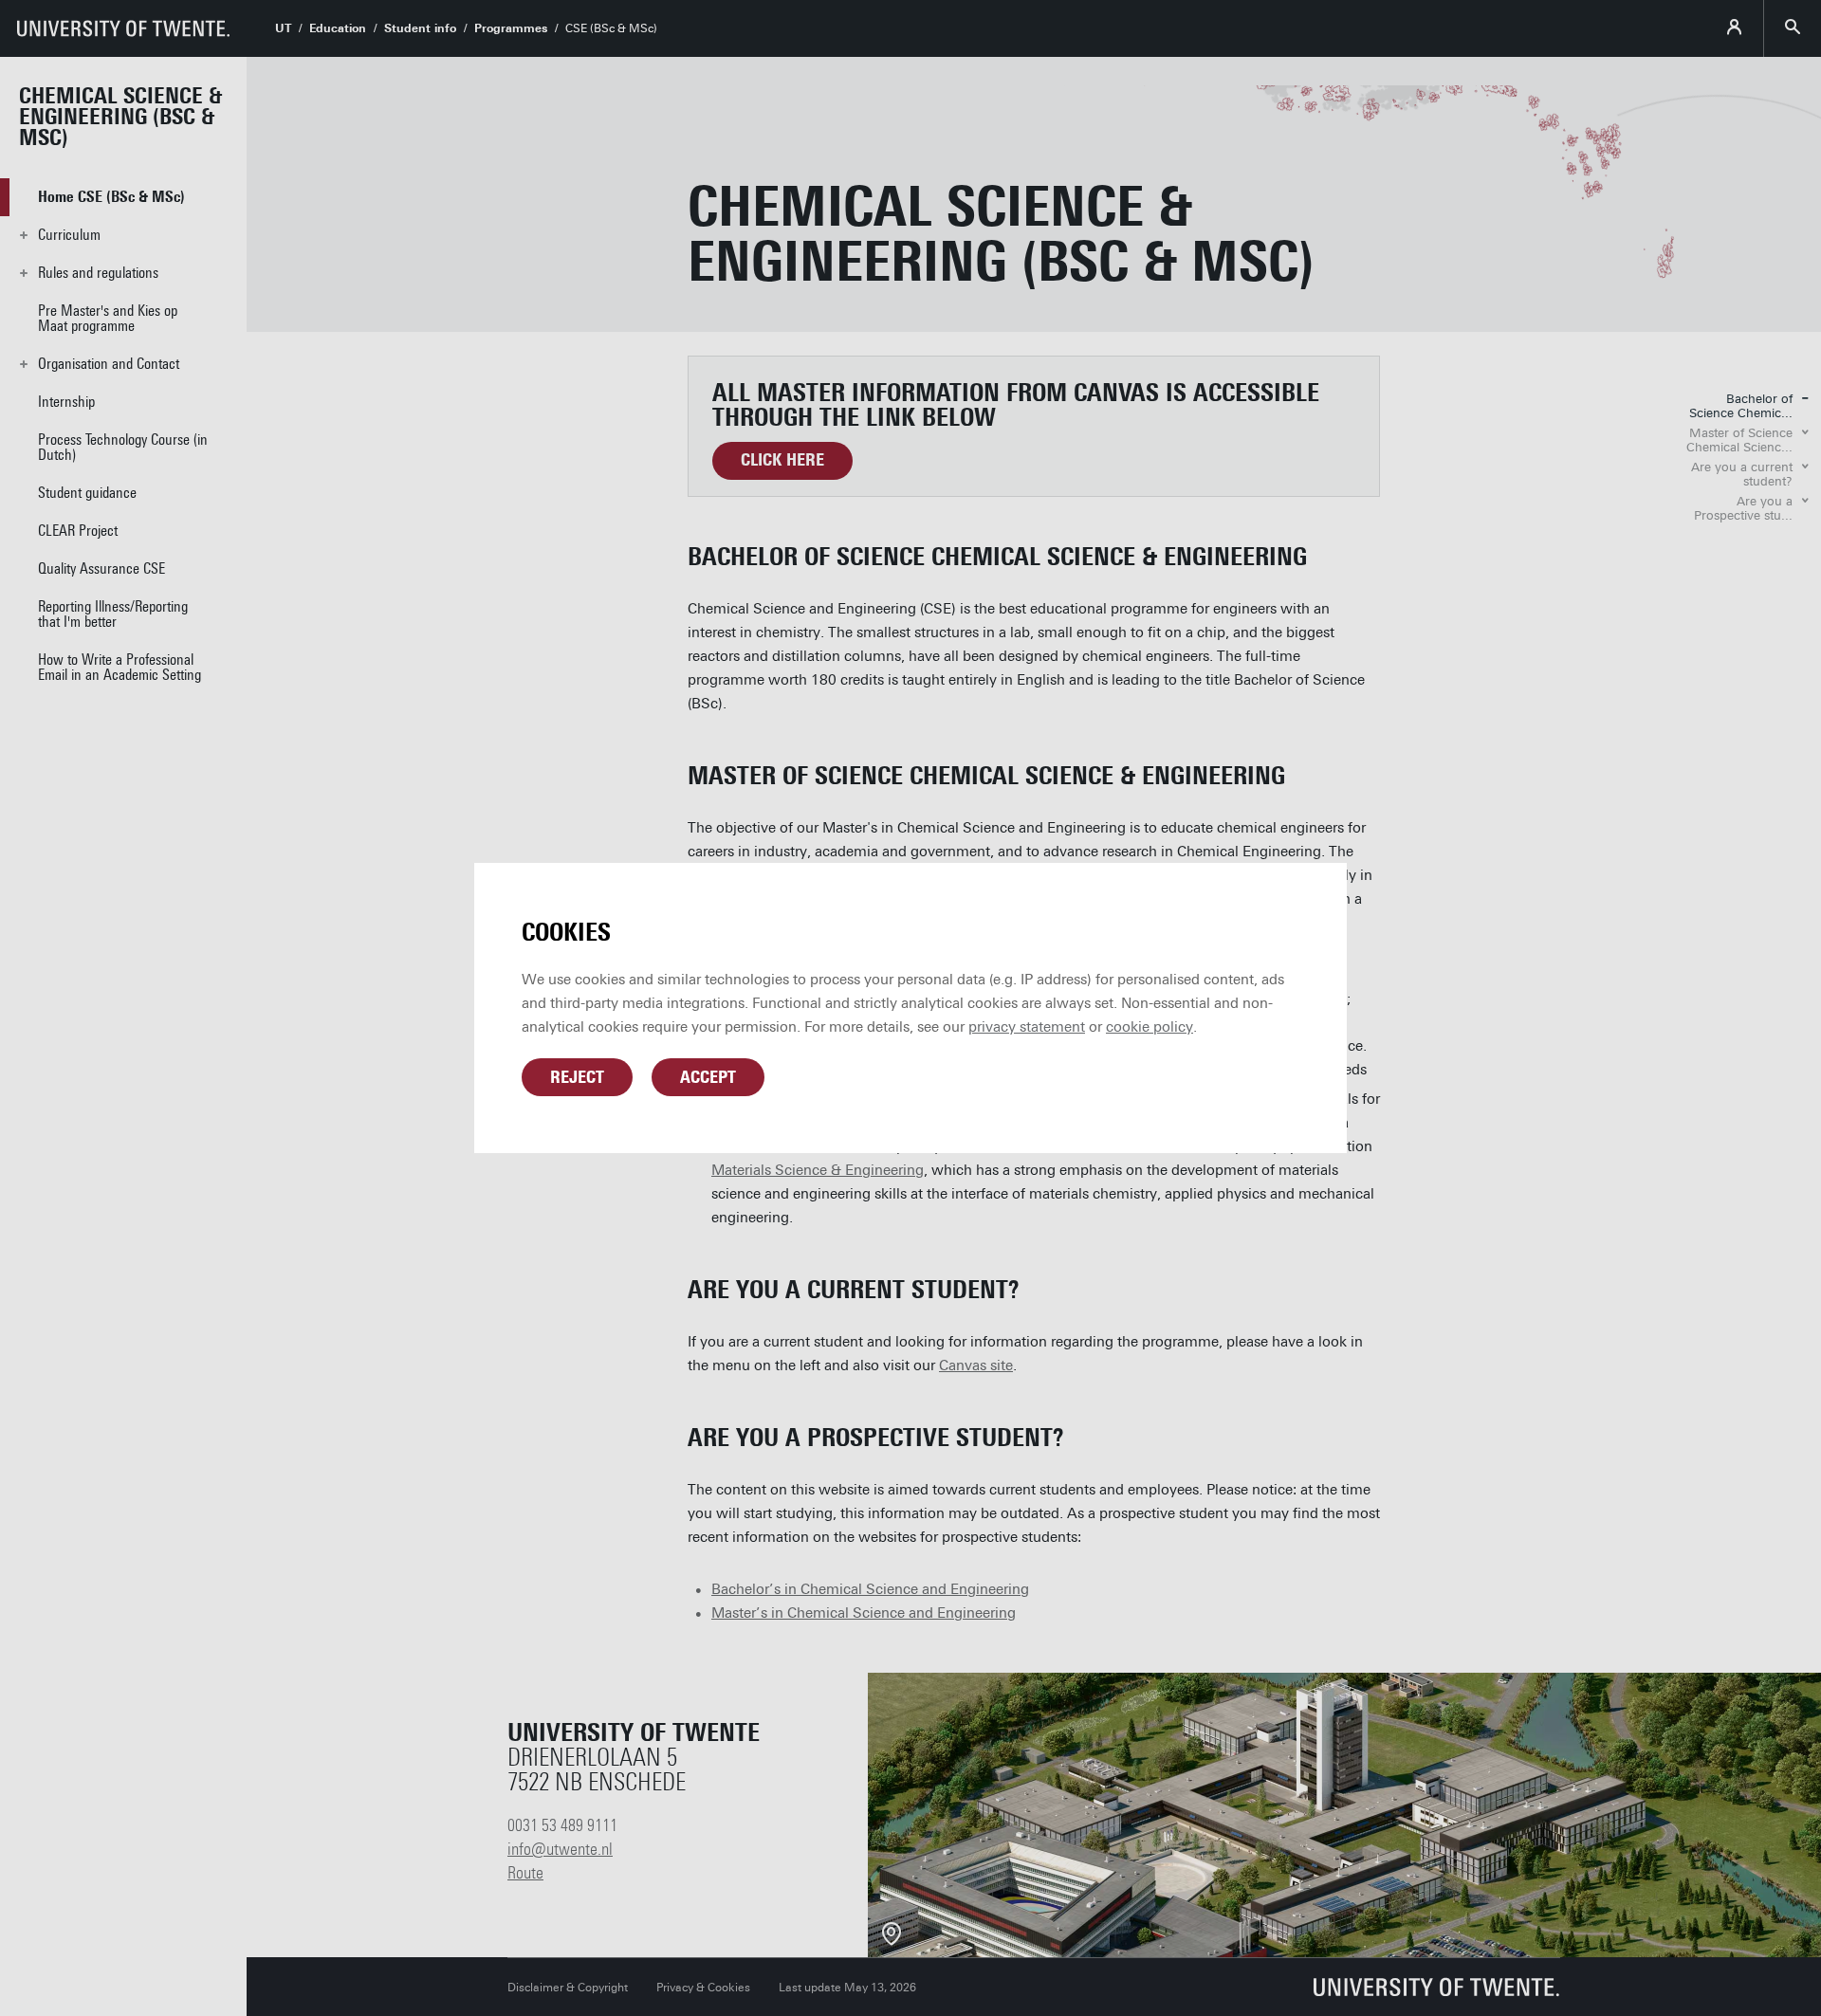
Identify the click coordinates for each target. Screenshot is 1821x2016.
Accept (708, 1077)
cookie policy (1150, 1027)
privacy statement (1027, 1027)
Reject (577, 1077)
